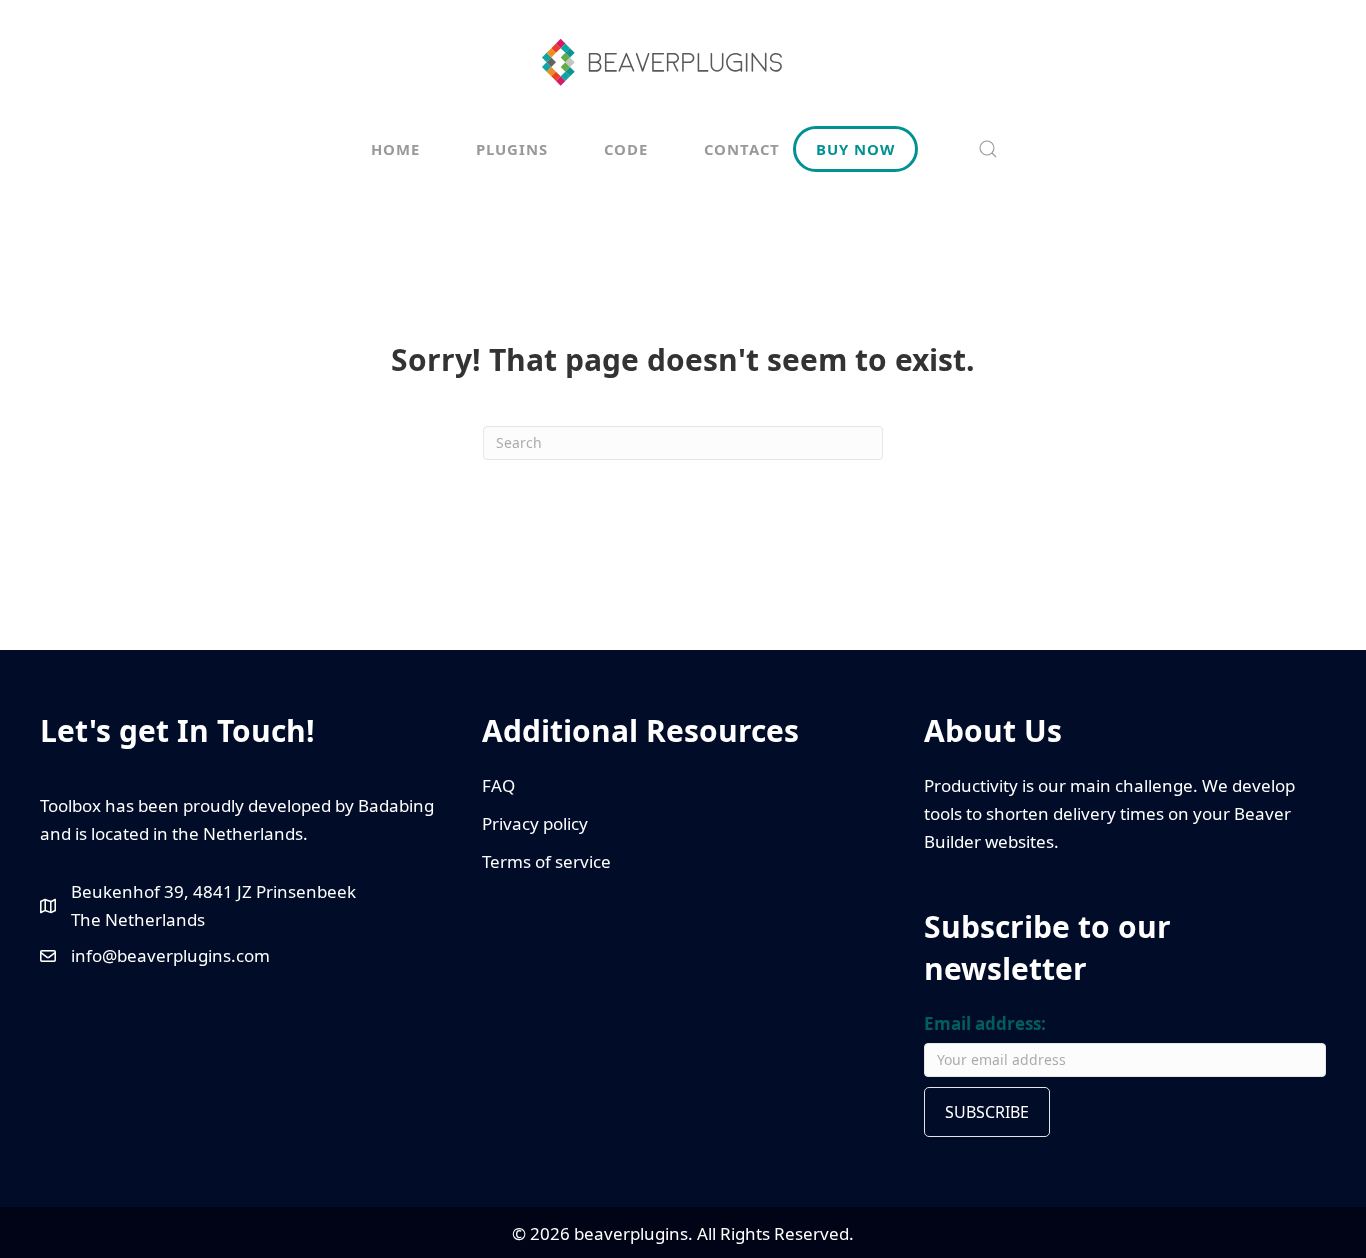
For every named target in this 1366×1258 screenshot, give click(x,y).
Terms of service (546, 861)
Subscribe (987, 1112)
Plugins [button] (512, 149)
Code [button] (626, 149)
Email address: (985, 1023)
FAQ (498, 785)
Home (395, 149)
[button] (988, 149)
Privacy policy (535, 823)
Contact (742, 149)
